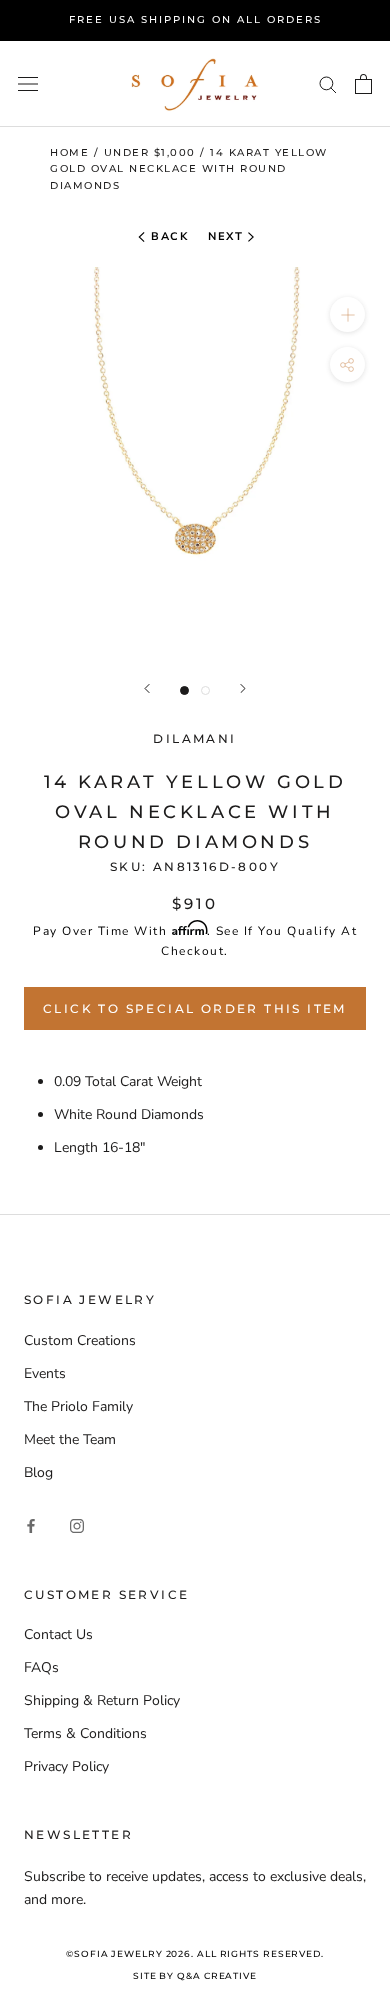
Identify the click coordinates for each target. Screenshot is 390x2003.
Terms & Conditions (85, 1733)
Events (45, 1373)
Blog (38, 1472)
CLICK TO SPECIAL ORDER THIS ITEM (195, 1008)
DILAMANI (194, 738)
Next (225, 236)
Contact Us (58, 1634)
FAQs (41, 1667)
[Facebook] (31, 1525)
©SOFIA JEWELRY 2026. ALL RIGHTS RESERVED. (195, 1953)
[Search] (328, 83)
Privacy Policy (66, 1766)
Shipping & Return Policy (102, 1700)
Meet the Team (70, 1439)
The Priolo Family (78, 1406)
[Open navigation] (28, 83)
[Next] (243, 688)
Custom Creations (80, 1340)
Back (168, 236)
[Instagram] (77, 1525)
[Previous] (147, 688)
